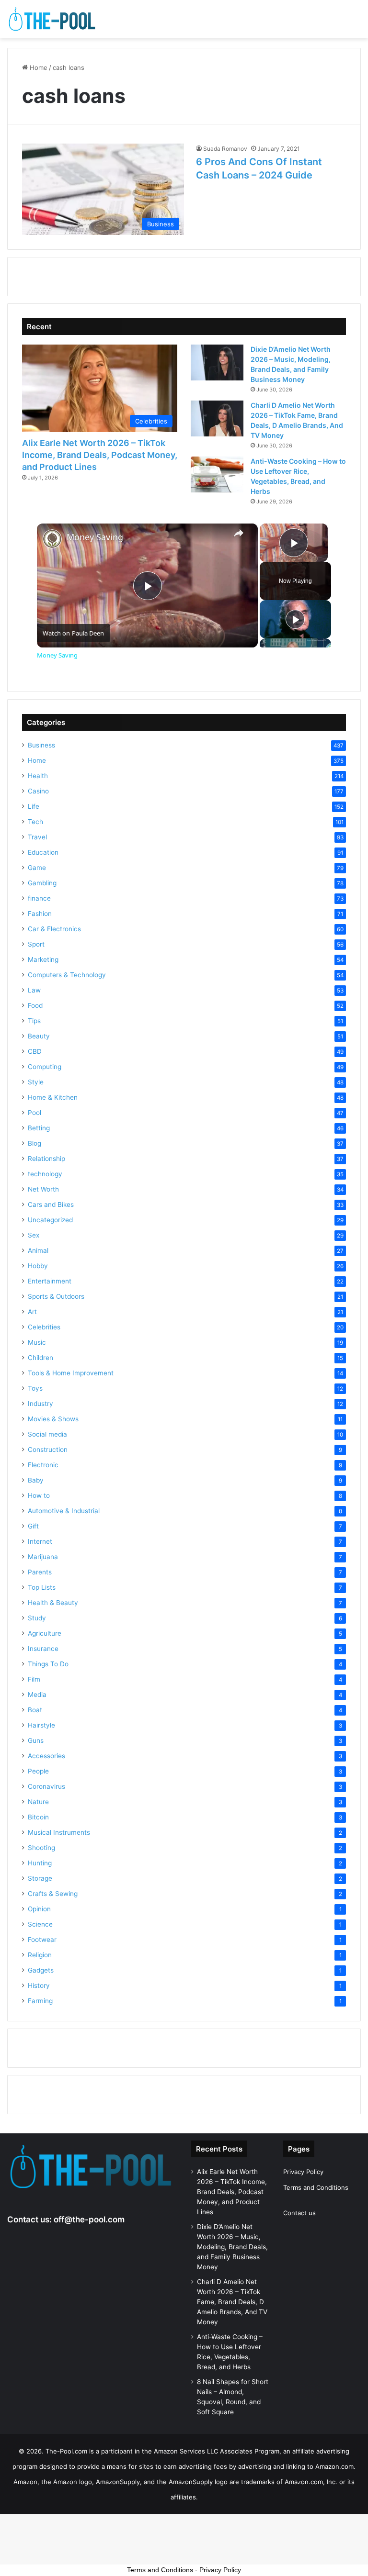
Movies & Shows (53, 1419)
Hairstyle (41, 1725)
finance (39, 898)
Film (34, 1679)
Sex (34, 1235)
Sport (36, 944)
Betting (39, 1128)
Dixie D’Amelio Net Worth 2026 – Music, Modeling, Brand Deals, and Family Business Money (232, 2247)
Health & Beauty (53, 1603)
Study (37, 1618)
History (39, 1985)
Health (38, 776)
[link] (52, 539)
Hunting (40, 1863)
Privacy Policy (303, 2172)
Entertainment (50, 1281)
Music (37, 1342)
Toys (35, 1388)
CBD (35, 1051)
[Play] (295, 619)
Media (37, 1695)
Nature (38, 1802)
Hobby (38, 1266)
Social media (47, 1434)
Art (32, 1312)
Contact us (299, 2213)
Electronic (43, 1465)
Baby (36, 1480)
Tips (34, 1021)
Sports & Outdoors (56, 1296)
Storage (40, 1878)
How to (39, 1495)
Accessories (46, 1756)
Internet (40, 1541)
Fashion (40, 914)
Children (40, 1358)
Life (34, 806)
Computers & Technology (67, 975)
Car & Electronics (54, 929)
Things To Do (48, 1664)
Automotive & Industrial (64, 1511)
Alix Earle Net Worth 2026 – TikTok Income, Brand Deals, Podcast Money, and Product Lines (100, 455)
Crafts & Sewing (53, 1894)
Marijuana (43, 1557)
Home (38, 67)
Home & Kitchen (53, 1097)
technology (45, 1174)
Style (36, 1082)
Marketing (43, 959)
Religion (40, 1955)
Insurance (43, 1649)
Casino (38, 791)
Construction (48, 1450)
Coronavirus (46, 1786)
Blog (34, 1143)
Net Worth (43, 1189)
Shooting (41, 1848)
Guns (36, 1740)
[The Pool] (53, 19)
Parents (40, 1572)
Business (41, 745)
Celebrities (44, 1327)
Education (43, 852)
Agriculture (45, 1633)
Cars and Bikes (51, 1204)
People (38, 1771)
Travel (37, 837)
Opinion (39, 1909)
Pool (34, 1113)
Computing (45, 1067)
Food (35, 1005)
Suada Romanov (225, 149)
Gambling (42, 883)
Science (40, 1924)
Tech (35, 822)
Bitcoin (38, 1817)
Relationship (46, 1159)
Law (34, 990)
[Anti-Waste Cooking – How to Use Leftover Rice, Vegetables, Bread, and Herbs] (217, 474)
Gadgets (41, 1970)
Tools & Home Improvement (71, 1373)
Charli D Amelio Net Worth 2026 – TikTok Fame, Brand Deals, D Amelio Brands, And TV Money (232, 2302)
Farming (40, 2001)
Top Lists (42, 1587)
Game (37, 868)
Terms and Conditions (316, 2187)
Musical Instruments (59, 1832)
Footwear (42, 1940)
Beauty (39, 1036)
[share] (239, 533)
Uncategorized (50, 1220)
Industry (40, 1404)
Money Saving (95, 537)
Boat (35, 1710)
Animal (38, 1250)
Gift (33, 1526)
